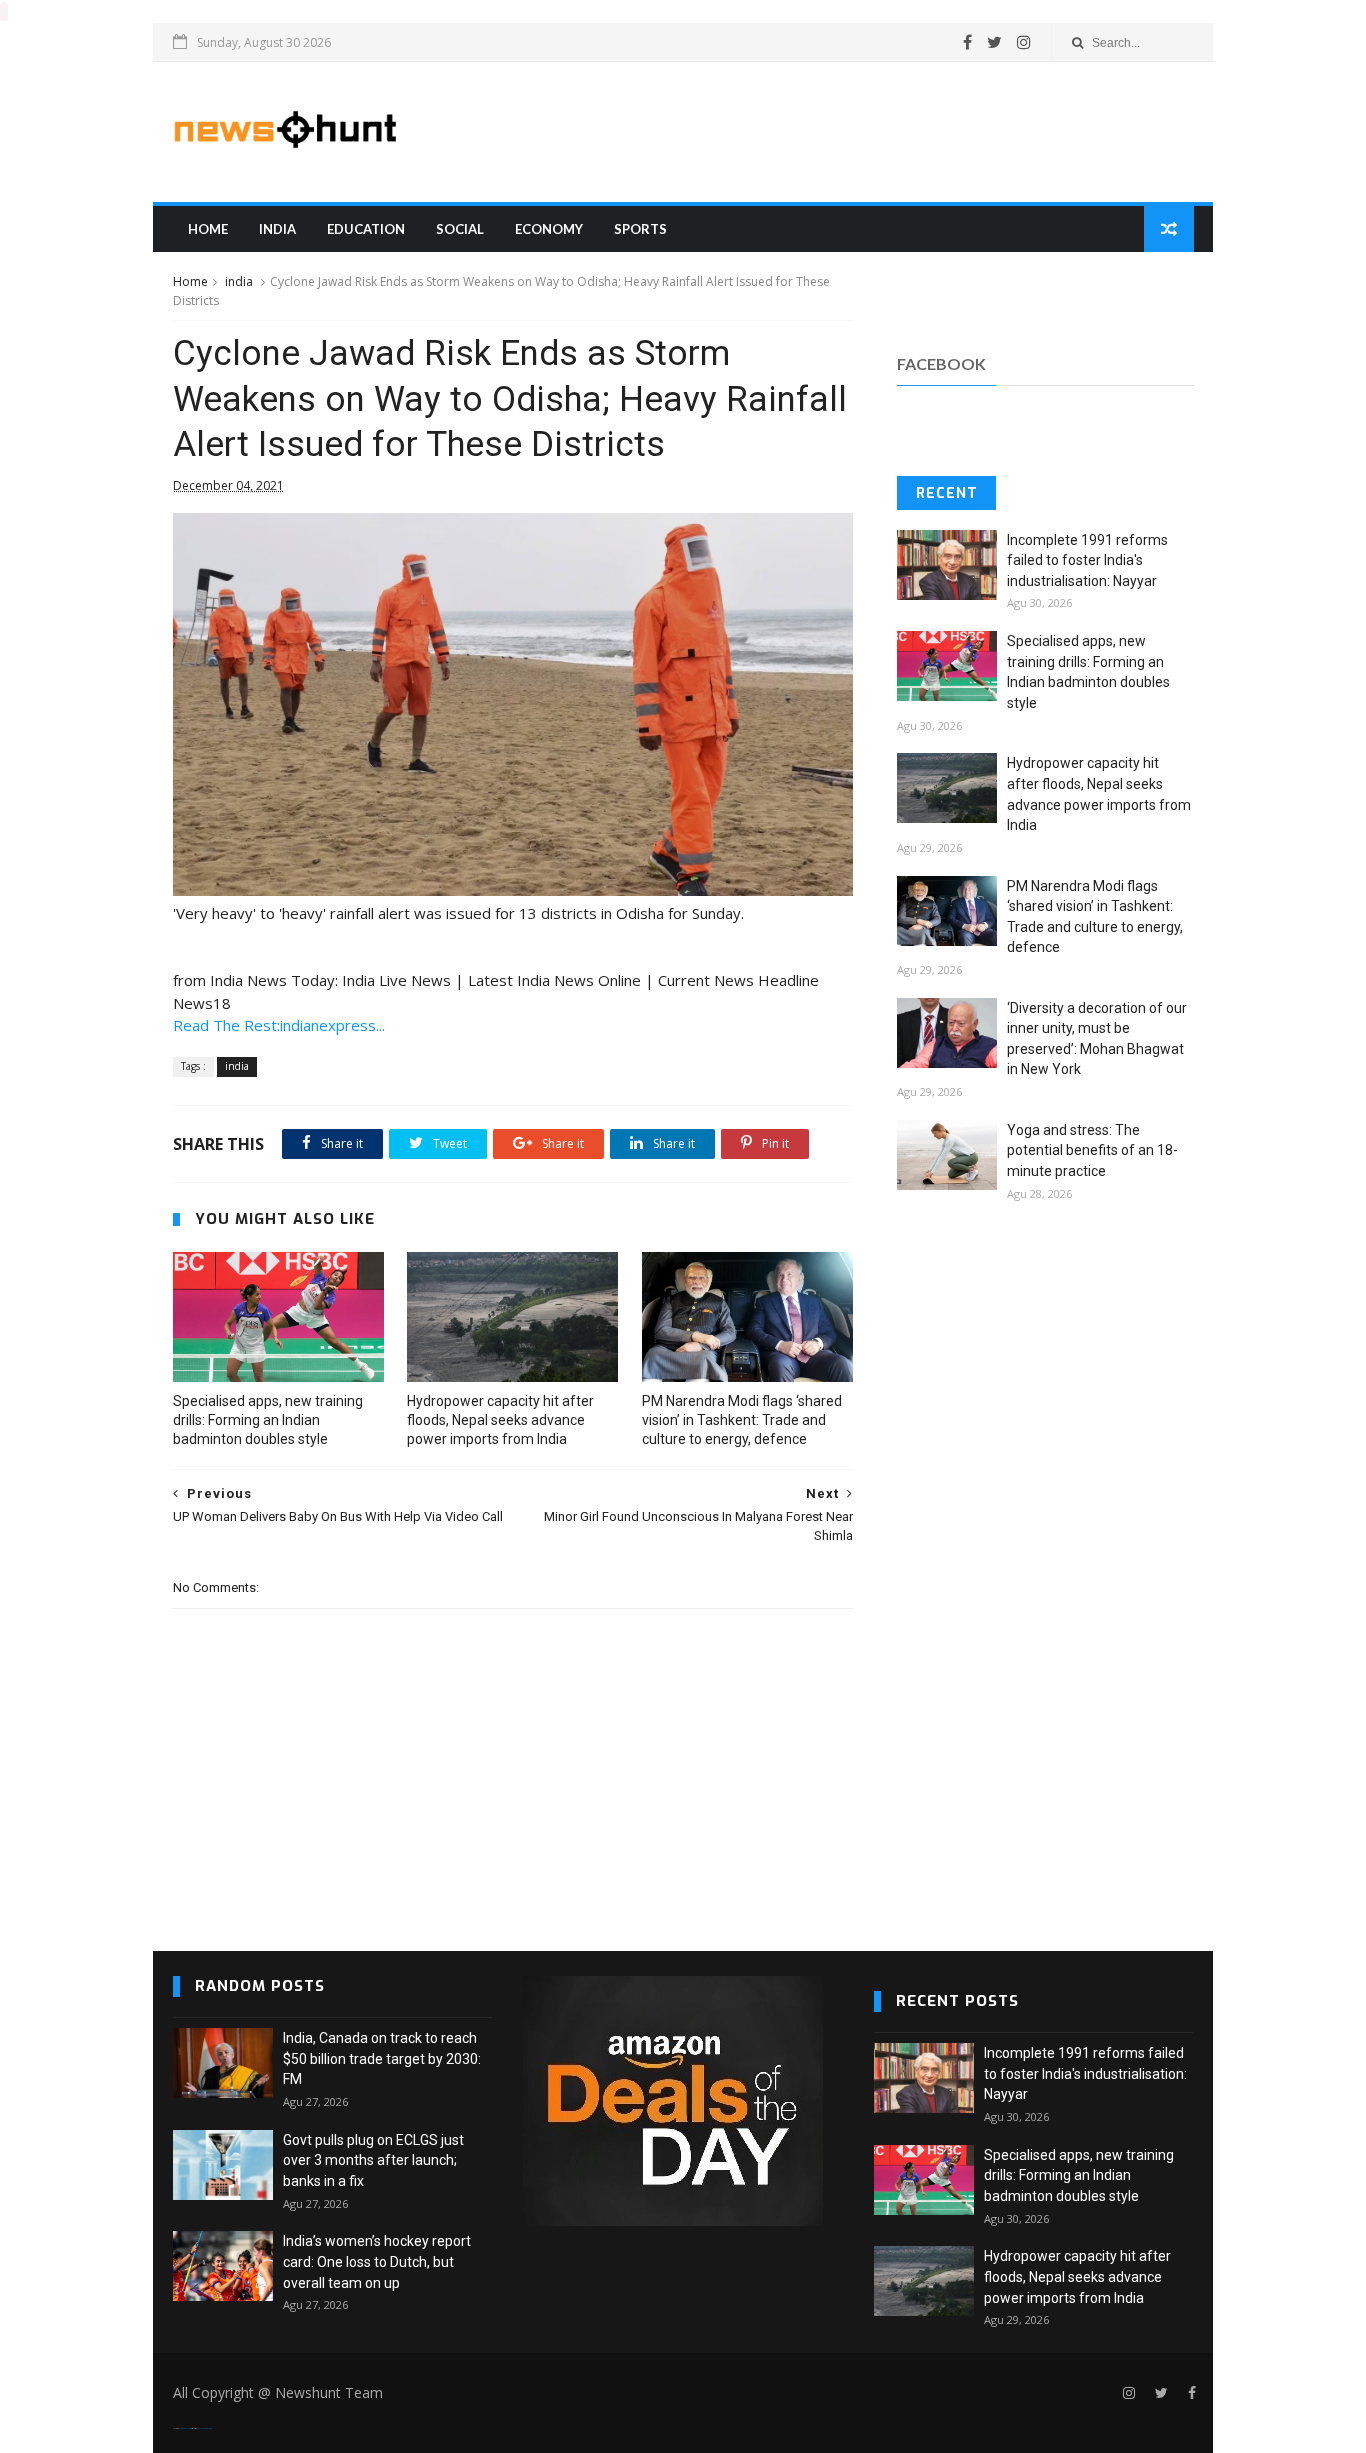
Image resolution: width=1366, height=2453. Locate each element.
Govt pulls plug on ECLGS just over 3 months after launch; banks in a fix (373, 2160)
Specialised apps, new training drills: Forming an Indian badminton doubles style (268, 1420)
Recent (947, 493)
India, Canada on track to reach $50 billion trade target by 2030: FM (382, 2058)
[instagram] (1024, 42)
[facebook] (967, 42)
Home (208, 229)
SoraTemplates (185, 2428)
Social (460, 229)
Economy (549, 229)
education (366, 229)
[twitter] (994, 42)
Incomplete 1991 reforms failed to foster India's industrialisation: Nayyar (1087, 560)
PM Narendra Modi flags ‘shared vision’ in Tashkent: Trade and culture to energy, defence (742, 1420)
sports (640, 229)
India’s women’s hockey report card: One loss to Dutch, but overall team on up (377, 2261)
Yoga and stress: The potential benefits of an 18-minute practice (1092, 1150)
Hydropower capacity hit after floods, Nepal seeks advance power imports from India (500, 1420)
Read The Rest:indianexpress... (279, 1025)
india (277, 229)
